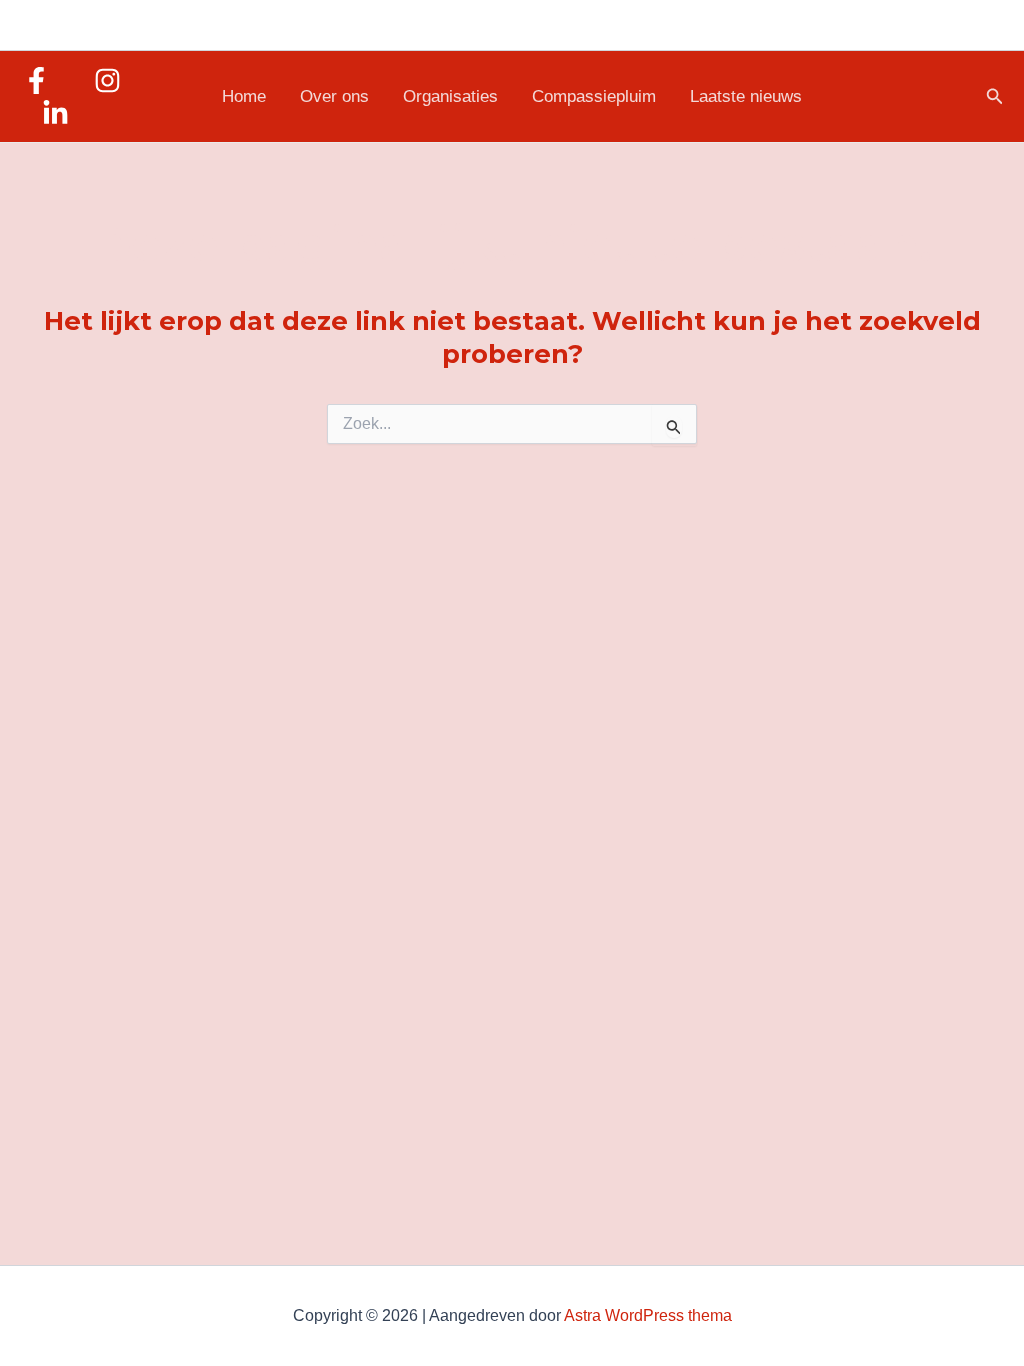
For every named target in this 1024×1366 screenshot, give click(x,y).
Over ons (334, 96)
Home (244, 96)
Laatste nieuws (746, 96)
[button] (995, 97)
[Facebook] (36, 80)
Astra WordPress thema (648, 1315)
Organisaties (450, 96)
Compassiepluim (594, 96)
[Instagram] (107, 80)
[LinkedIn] (55, 113)
